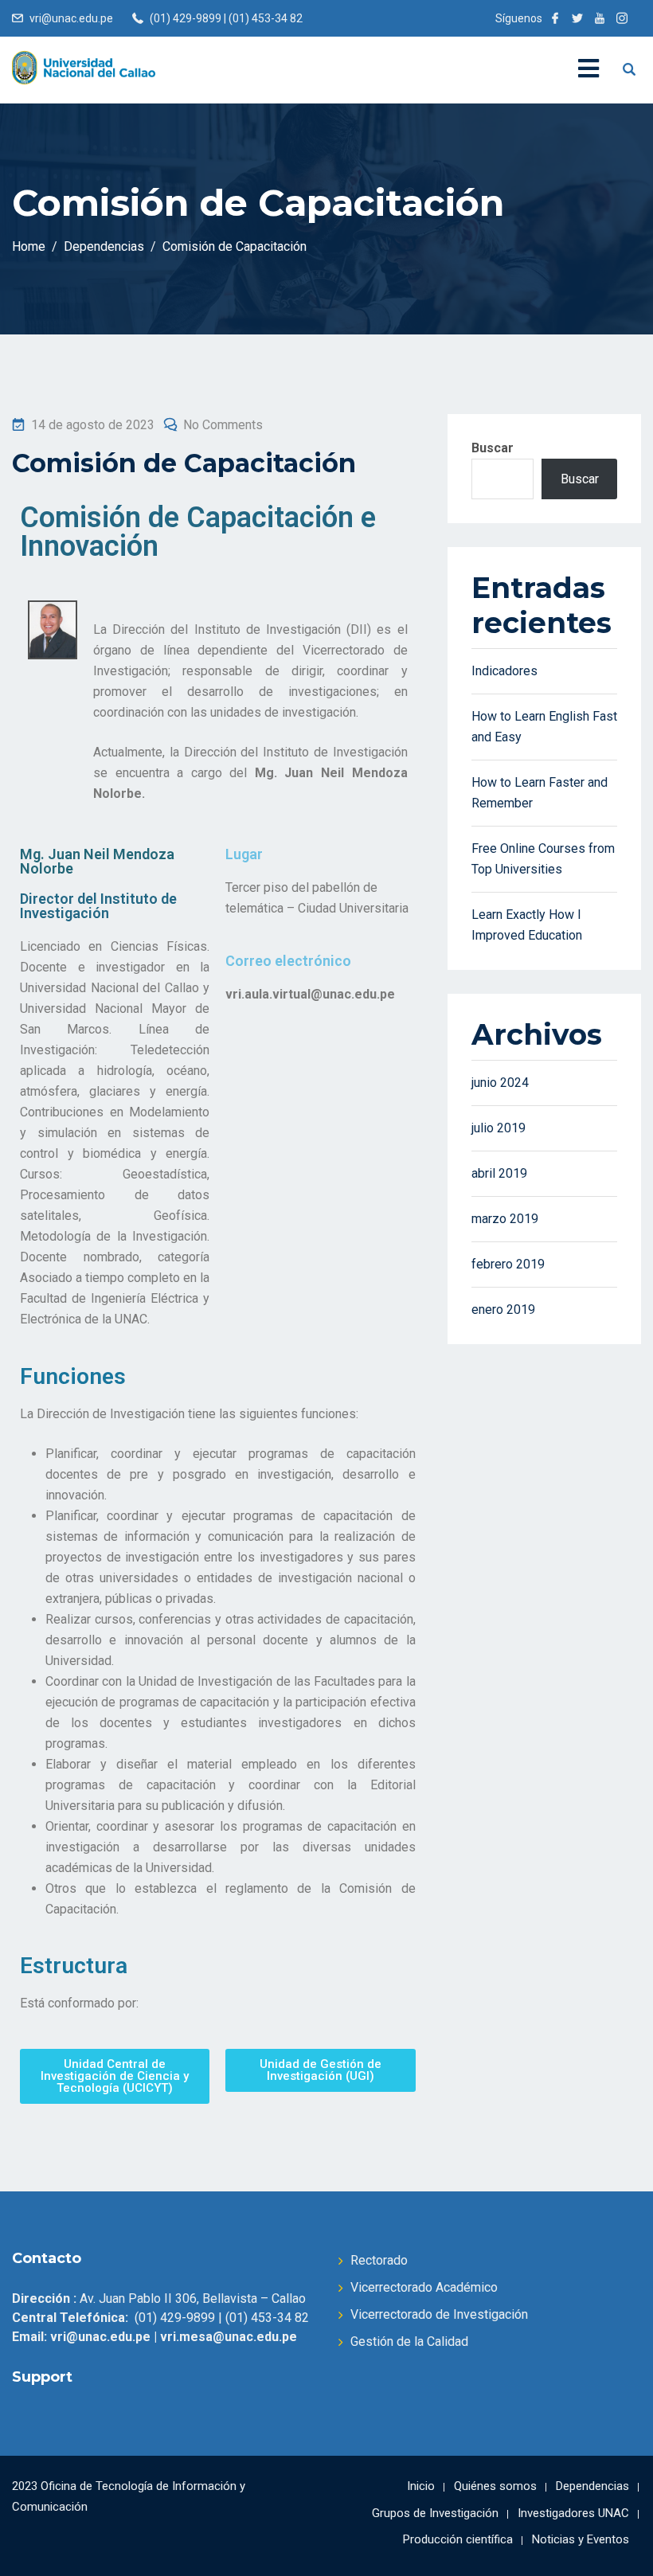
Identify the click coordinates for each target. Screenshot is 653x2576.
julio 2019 (499, 1128)
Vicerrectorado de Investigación (439, 2314)
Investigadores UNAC (573, 2513)
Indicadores (504, 671)
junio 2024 (500, 1083)
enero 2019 (503, 1309)
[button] (115, 2076)
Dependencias (592, 2486)
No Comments (223, 425)
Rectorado (379, 2260)
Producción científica (458, 2539)
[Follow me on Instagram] (622, 18)
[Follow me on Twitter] (577, 18)
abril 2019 (499, 1173)
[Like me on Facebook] (555, 18)
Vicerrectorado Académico (424, 2287)
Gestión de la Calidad (409, 2341)
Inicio (421, 2486)
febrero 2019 (508, 1264)
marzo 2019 (505, 1219)
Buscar (493, 448)
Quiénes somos (495, 2486)
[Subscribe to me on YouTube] (600, 18)
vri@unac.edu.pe (71, 18)
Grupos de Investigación (435, 2513)
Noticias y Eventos (581, 2539)
